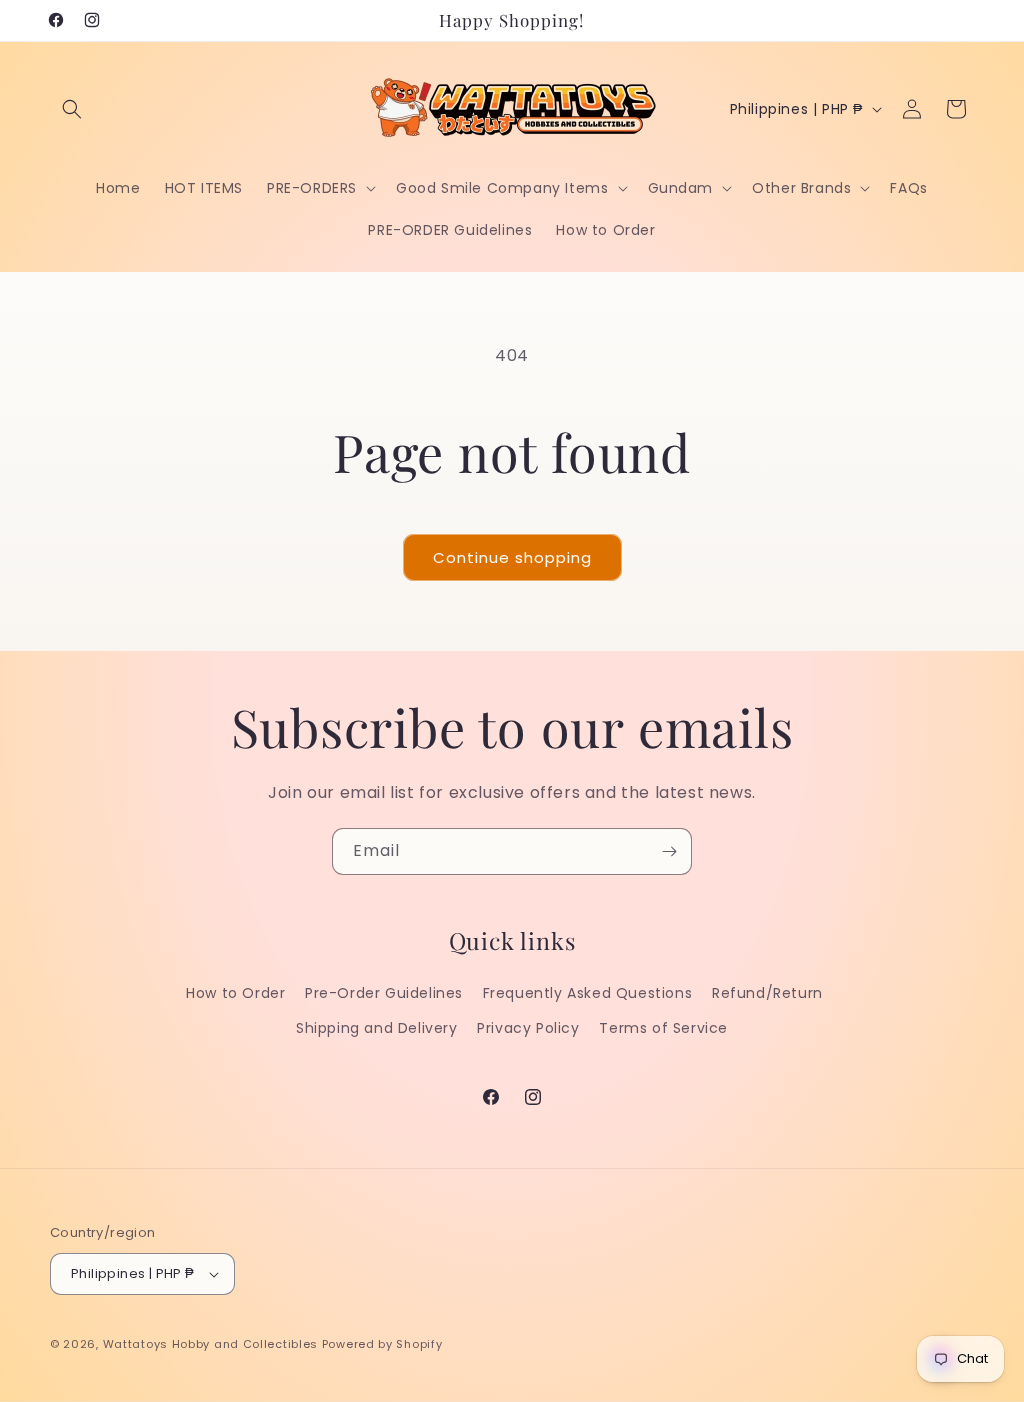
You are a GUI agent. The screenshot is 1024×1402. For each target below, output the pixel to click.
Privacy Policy (528, 1028)
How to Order (235, 993)
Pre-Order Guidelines (384, 993)
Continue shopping (512, 557)
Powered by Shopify (382, 1344)
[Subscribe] (669, 851)
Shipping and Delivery (377, 1028)
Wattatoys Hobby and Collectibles (210, 1344)
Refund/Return (767, 993)
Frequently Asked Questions (588, 993)
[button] (72, 109)
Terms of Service (663, 1028)
